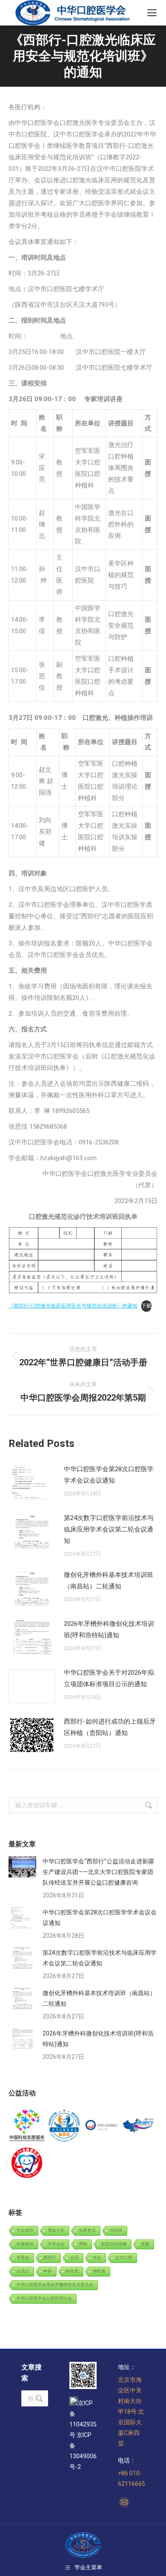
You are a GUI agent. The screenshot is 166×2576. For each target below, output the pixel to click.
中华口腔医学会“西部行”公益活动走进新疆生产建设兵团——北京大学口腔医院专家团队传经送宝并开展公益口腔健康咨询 (98, 1872)
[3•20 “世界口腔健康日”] (102, 2126)
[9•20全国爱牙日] (27, 2163)
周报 (83, 2244)
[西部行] (139, 2126)
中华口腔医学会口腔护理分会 (44, 2298)
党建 (145, 2244)
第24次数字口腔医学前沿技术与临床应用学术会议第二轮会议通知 (109, 1529)
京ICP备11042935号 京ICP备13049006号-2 (83, 2435)
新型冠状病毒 (114, 2244)
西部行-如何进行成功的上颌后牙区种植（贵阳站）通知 (110, 1727)
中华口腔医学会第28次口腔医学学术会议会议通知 (109, 1475)
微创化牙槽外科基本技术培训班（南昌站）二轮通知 (109, 1581)
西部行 (50, 2258)
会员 (74, 2258)
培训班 (116, 2230)
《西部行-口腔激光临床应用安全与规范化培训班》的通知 (73, 1306)
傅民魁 (99, 2271)
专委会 (23, 2258)
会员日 (23, 2271)
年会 (97, 2258)
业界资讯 (87, 2230)
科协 (48, 2271)
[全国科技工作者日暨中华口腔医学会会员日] (65, 2126)
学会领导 (25, 2230)
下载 (146, 1306)
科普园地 (25, 2244)
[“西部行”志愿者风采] (27, 2126)
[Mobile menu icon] (152, 13)
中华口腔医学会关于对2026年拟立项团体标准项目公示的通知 (109, 1678)
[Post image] (32, 1483)
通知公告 (56, 2230)
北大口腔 (124, 2258)
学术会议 (56, 2244)
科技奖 (72, 2271)
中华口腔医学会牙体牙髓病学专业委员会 (55, 2285)
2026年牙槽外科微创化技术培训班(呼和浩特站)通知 (109, 1629)
